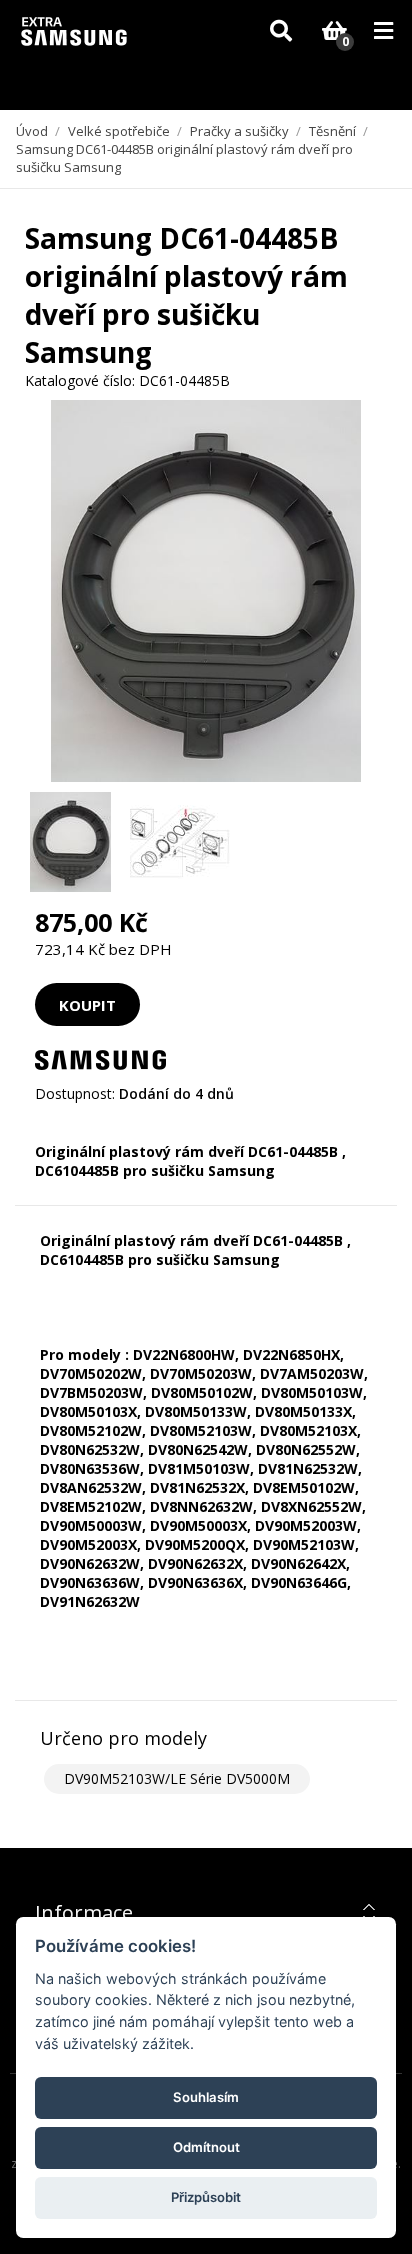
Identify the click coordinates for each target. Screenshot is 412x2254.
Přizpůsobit (206, 2197)
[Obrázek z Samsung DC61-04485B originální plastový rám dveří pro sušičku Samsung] (70, 842)
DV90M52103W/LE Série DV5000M (177, 1778)
